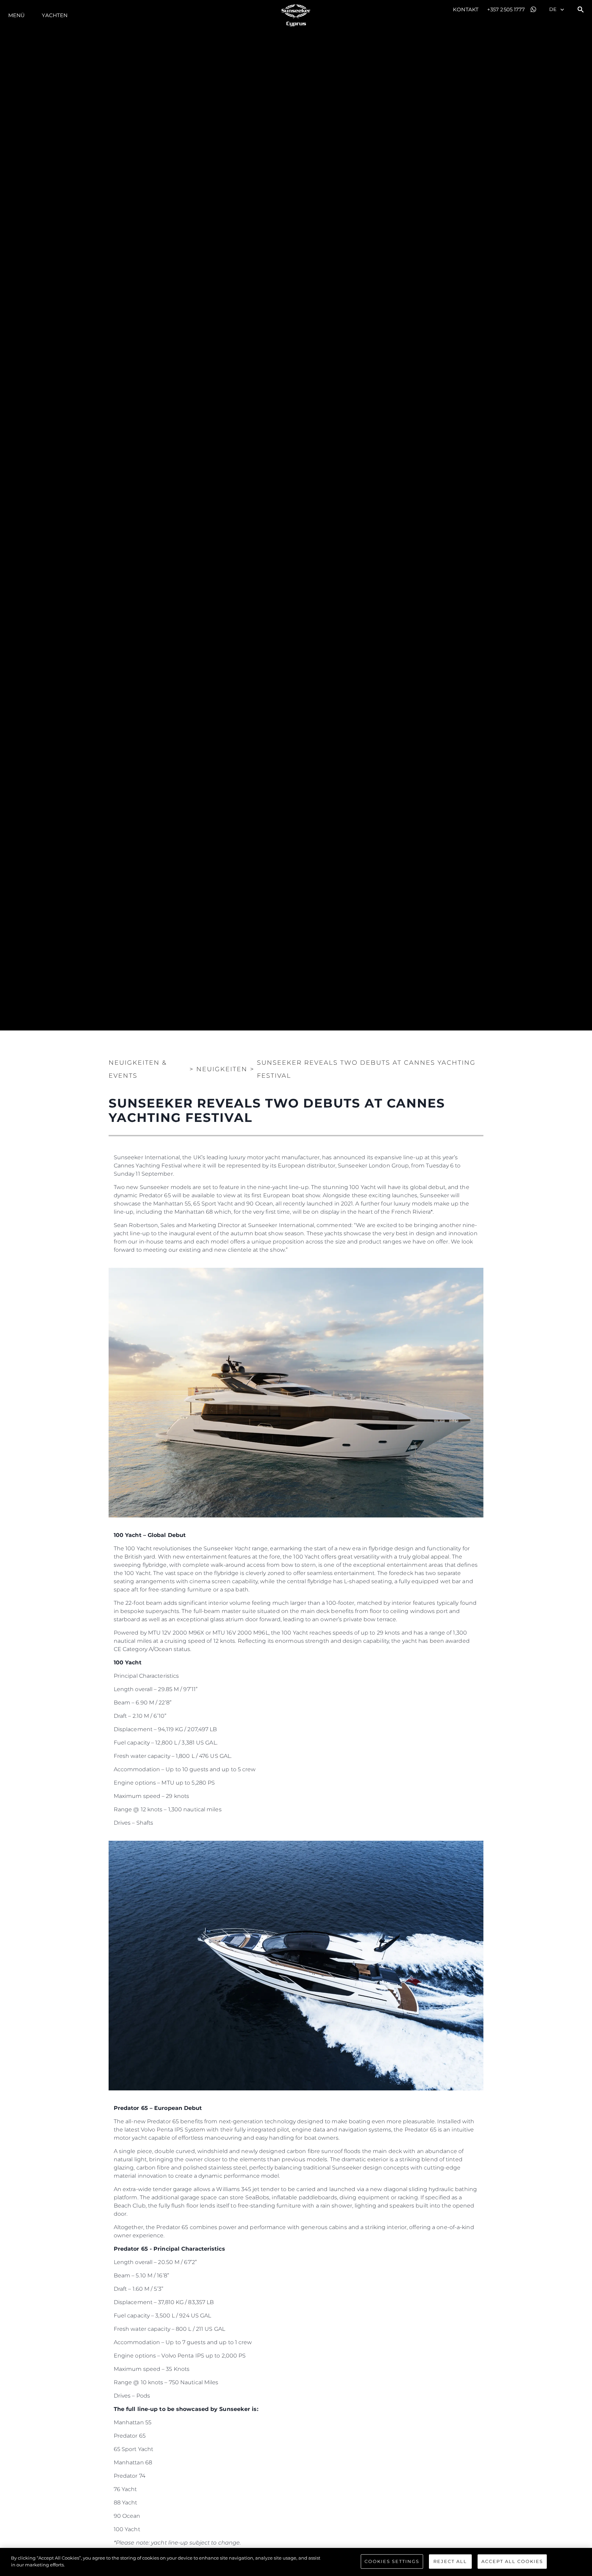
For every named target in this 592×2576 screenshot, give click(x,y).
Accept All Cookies (512, 2561)
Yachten (55, 15)
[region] (296, 2562)
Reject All (450, 2561)
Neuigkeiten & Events (138, 1069)
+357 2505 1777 (506, 9)
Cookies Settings (392, 2561)
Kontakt (466, 9)
